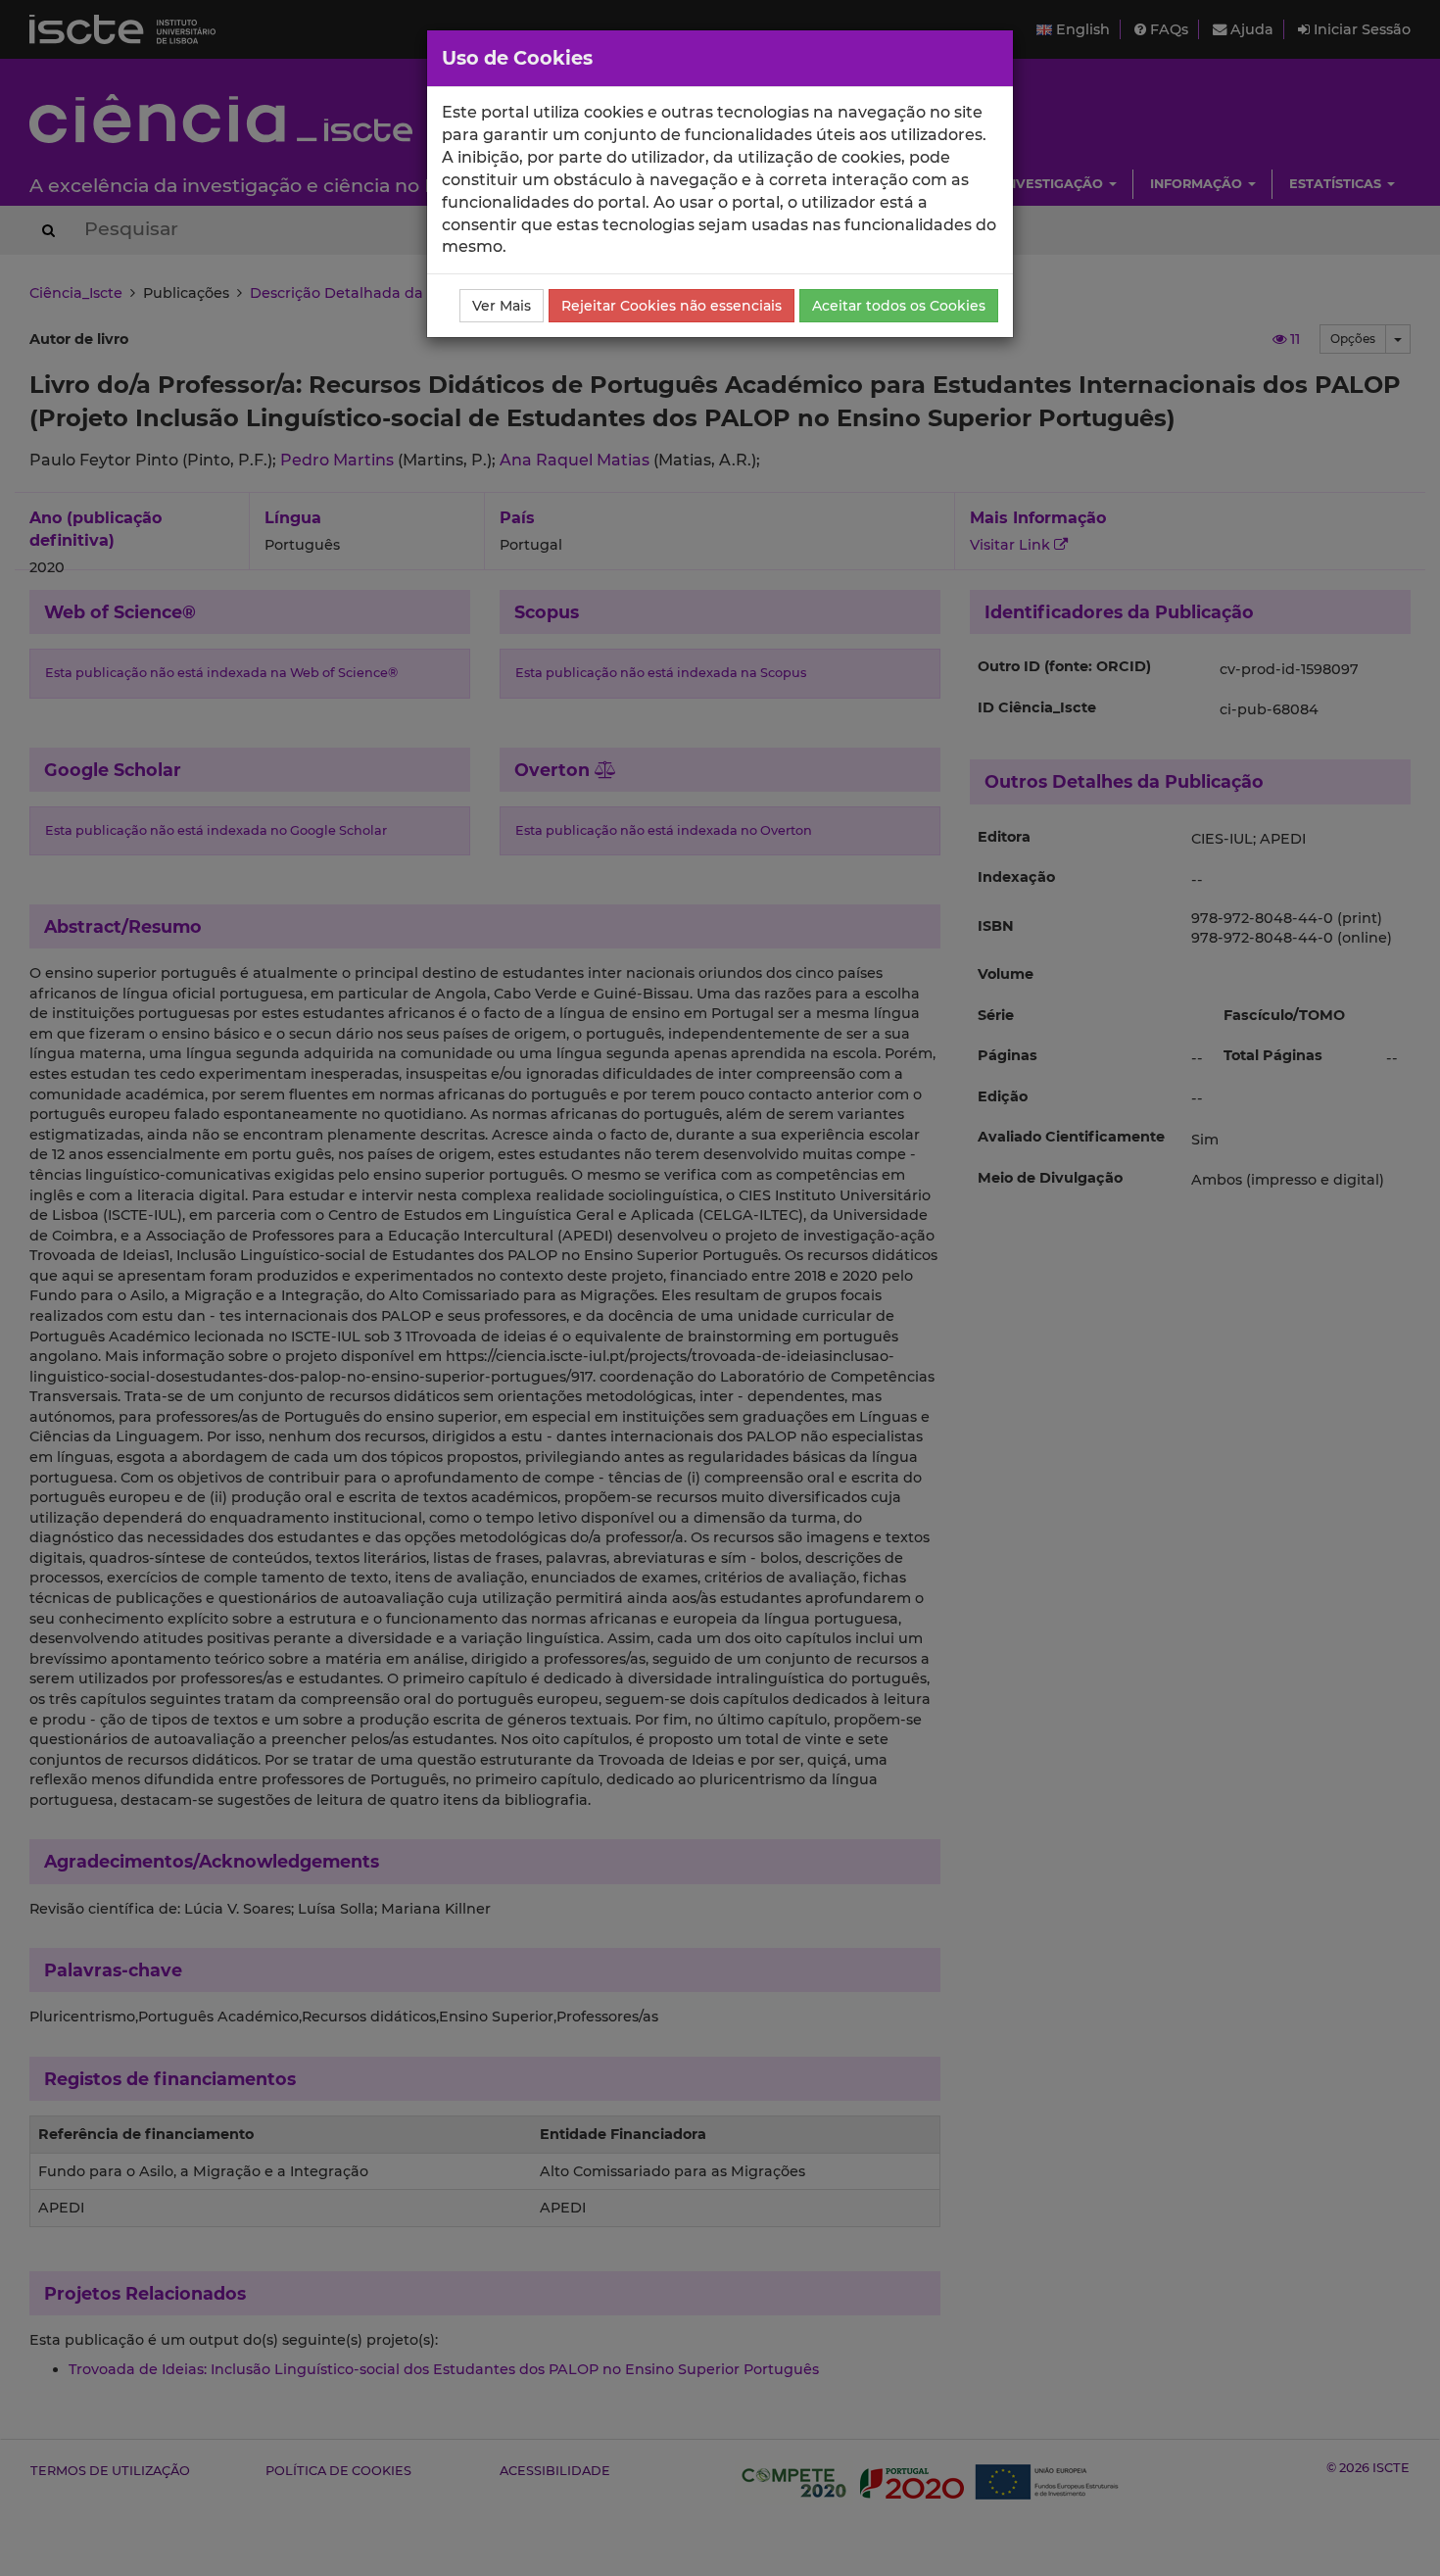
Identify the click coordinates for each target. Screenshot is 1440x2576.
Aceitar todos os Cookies (899, 306)
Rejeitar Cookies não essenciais (672, 306)
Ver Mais (502, 306)
